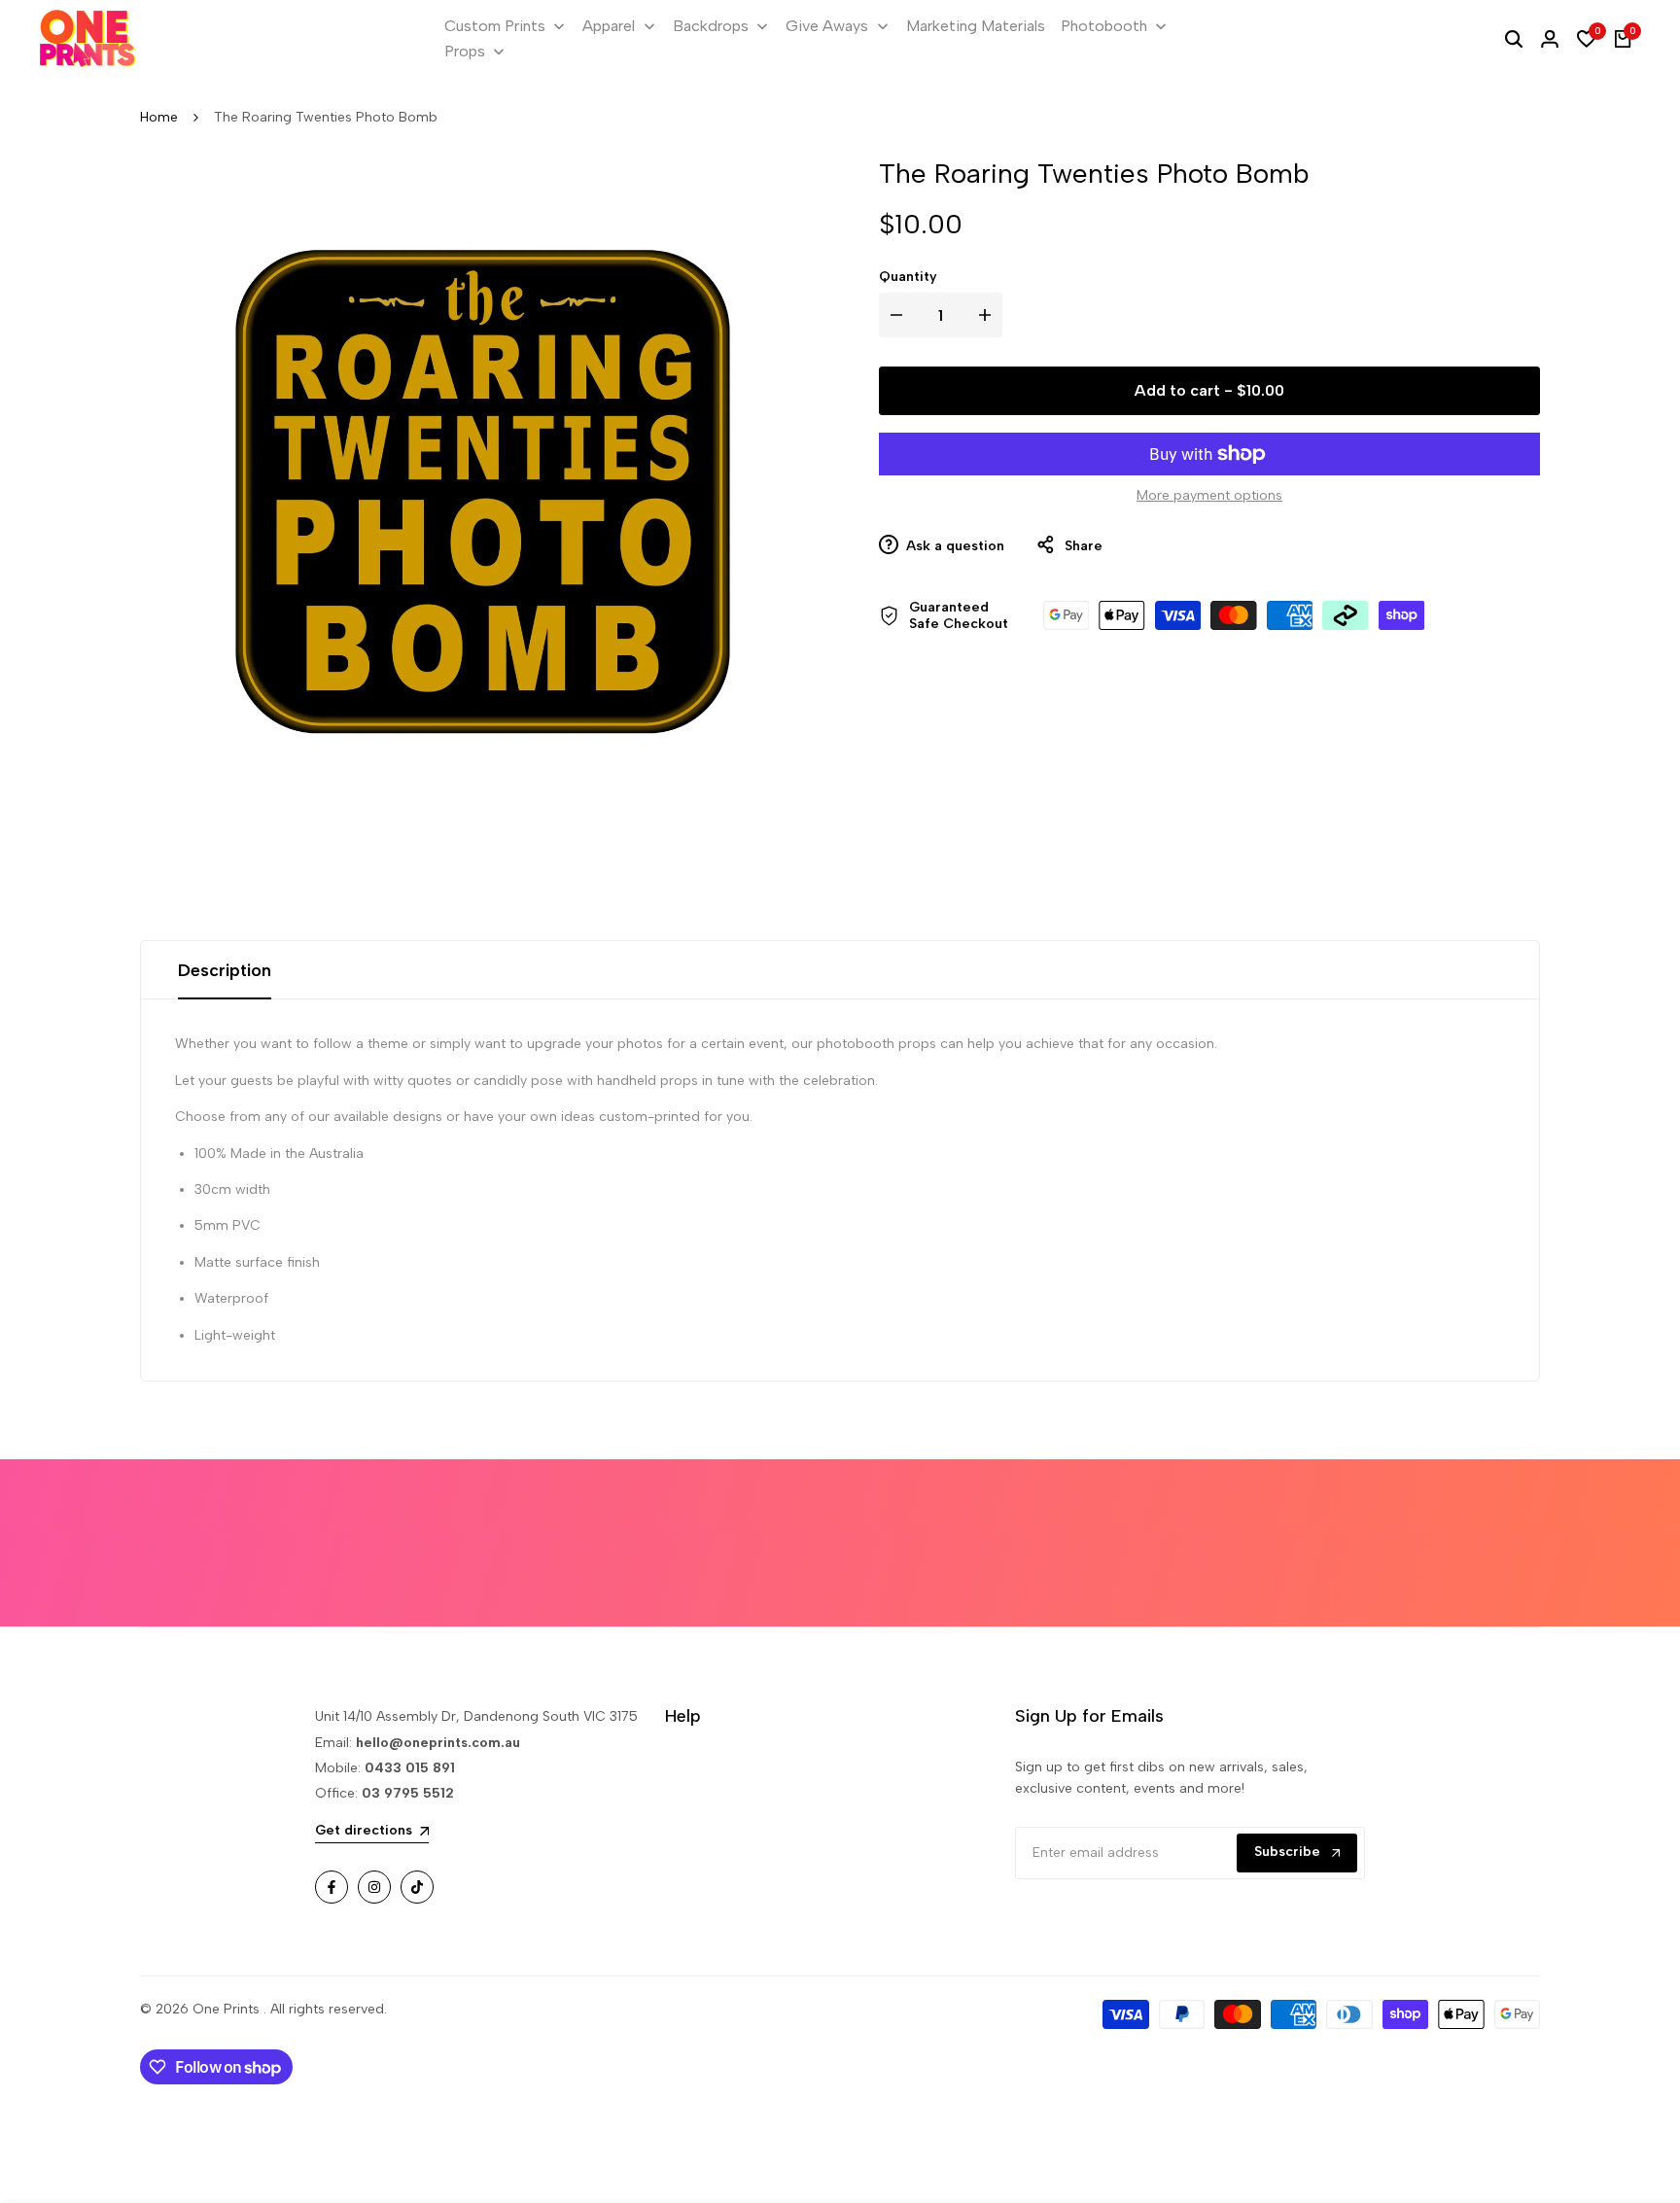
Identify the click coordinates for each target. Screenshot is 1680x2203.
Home (159, 117)
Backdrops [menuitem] (711, 26)
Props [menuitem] (465, 51)
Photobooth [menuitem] (1104, 26)
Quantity (908, 277)
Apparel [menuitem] (609, 26)
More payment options (1209, 495)
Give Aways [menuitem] (827, 26)
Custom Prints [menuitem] (495, 26)
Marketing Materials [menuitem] (976, 26)
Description (225, 970)
